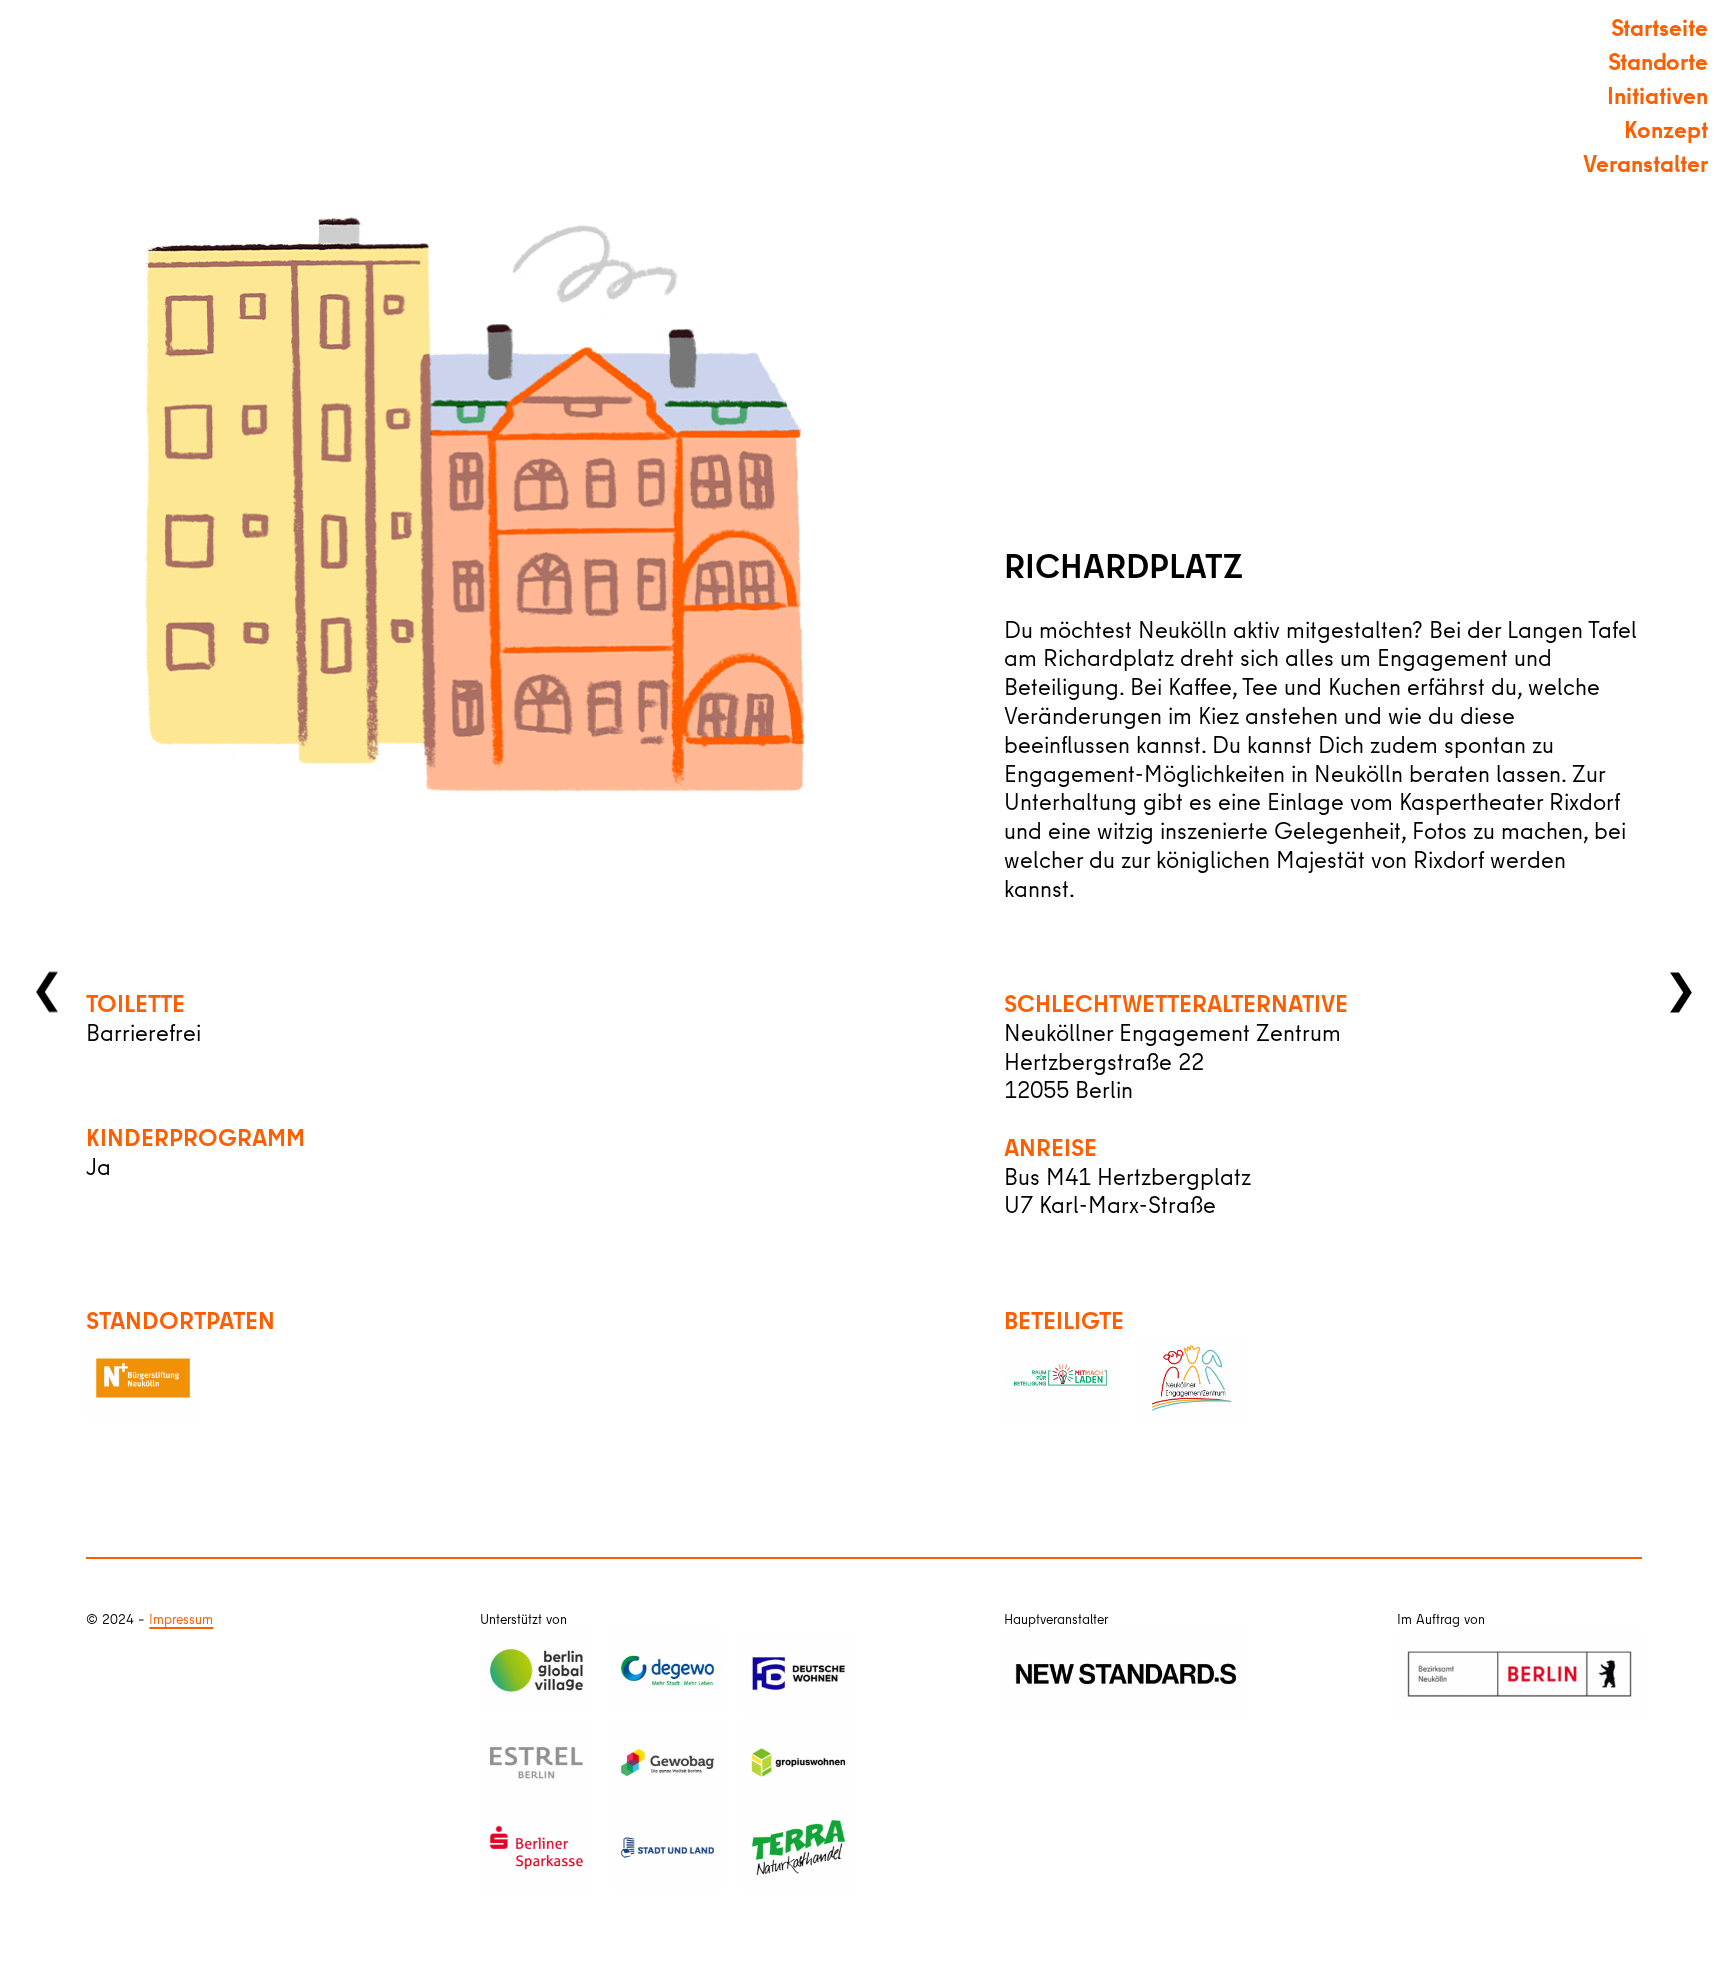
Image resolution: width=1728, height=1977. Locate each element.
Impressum (181, 1619)
